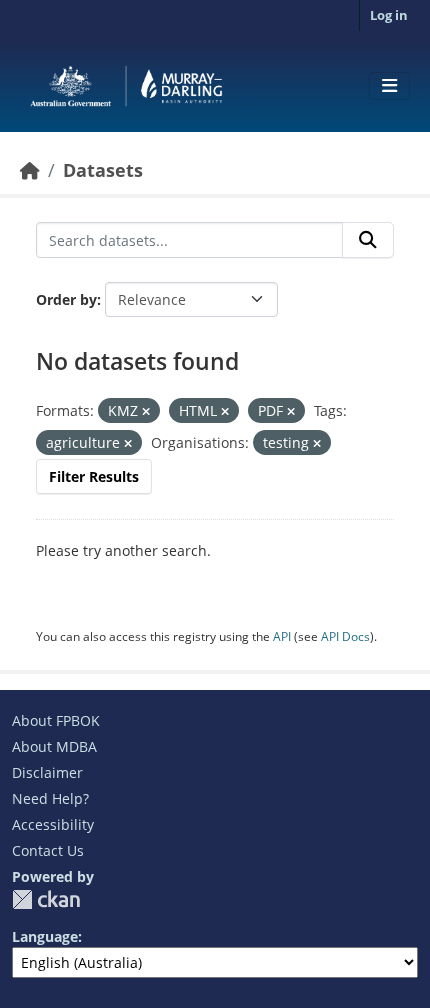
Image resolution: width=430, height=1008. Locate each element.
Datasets (103, 170)
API (282, 636)
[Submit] (368, 240)
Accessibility (53, 824)
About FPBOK (56, 720)
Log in (389, 15)
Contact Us (48, 850)
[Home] (30, 170)
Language (45, 936)
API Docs (345, 636)
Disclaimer (47, 772)
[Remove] (146, 411)
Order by (66, 299)
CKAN (46, 899)
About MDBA (54, 746)
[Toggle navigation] (389, 86)
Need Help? (50, 798)
